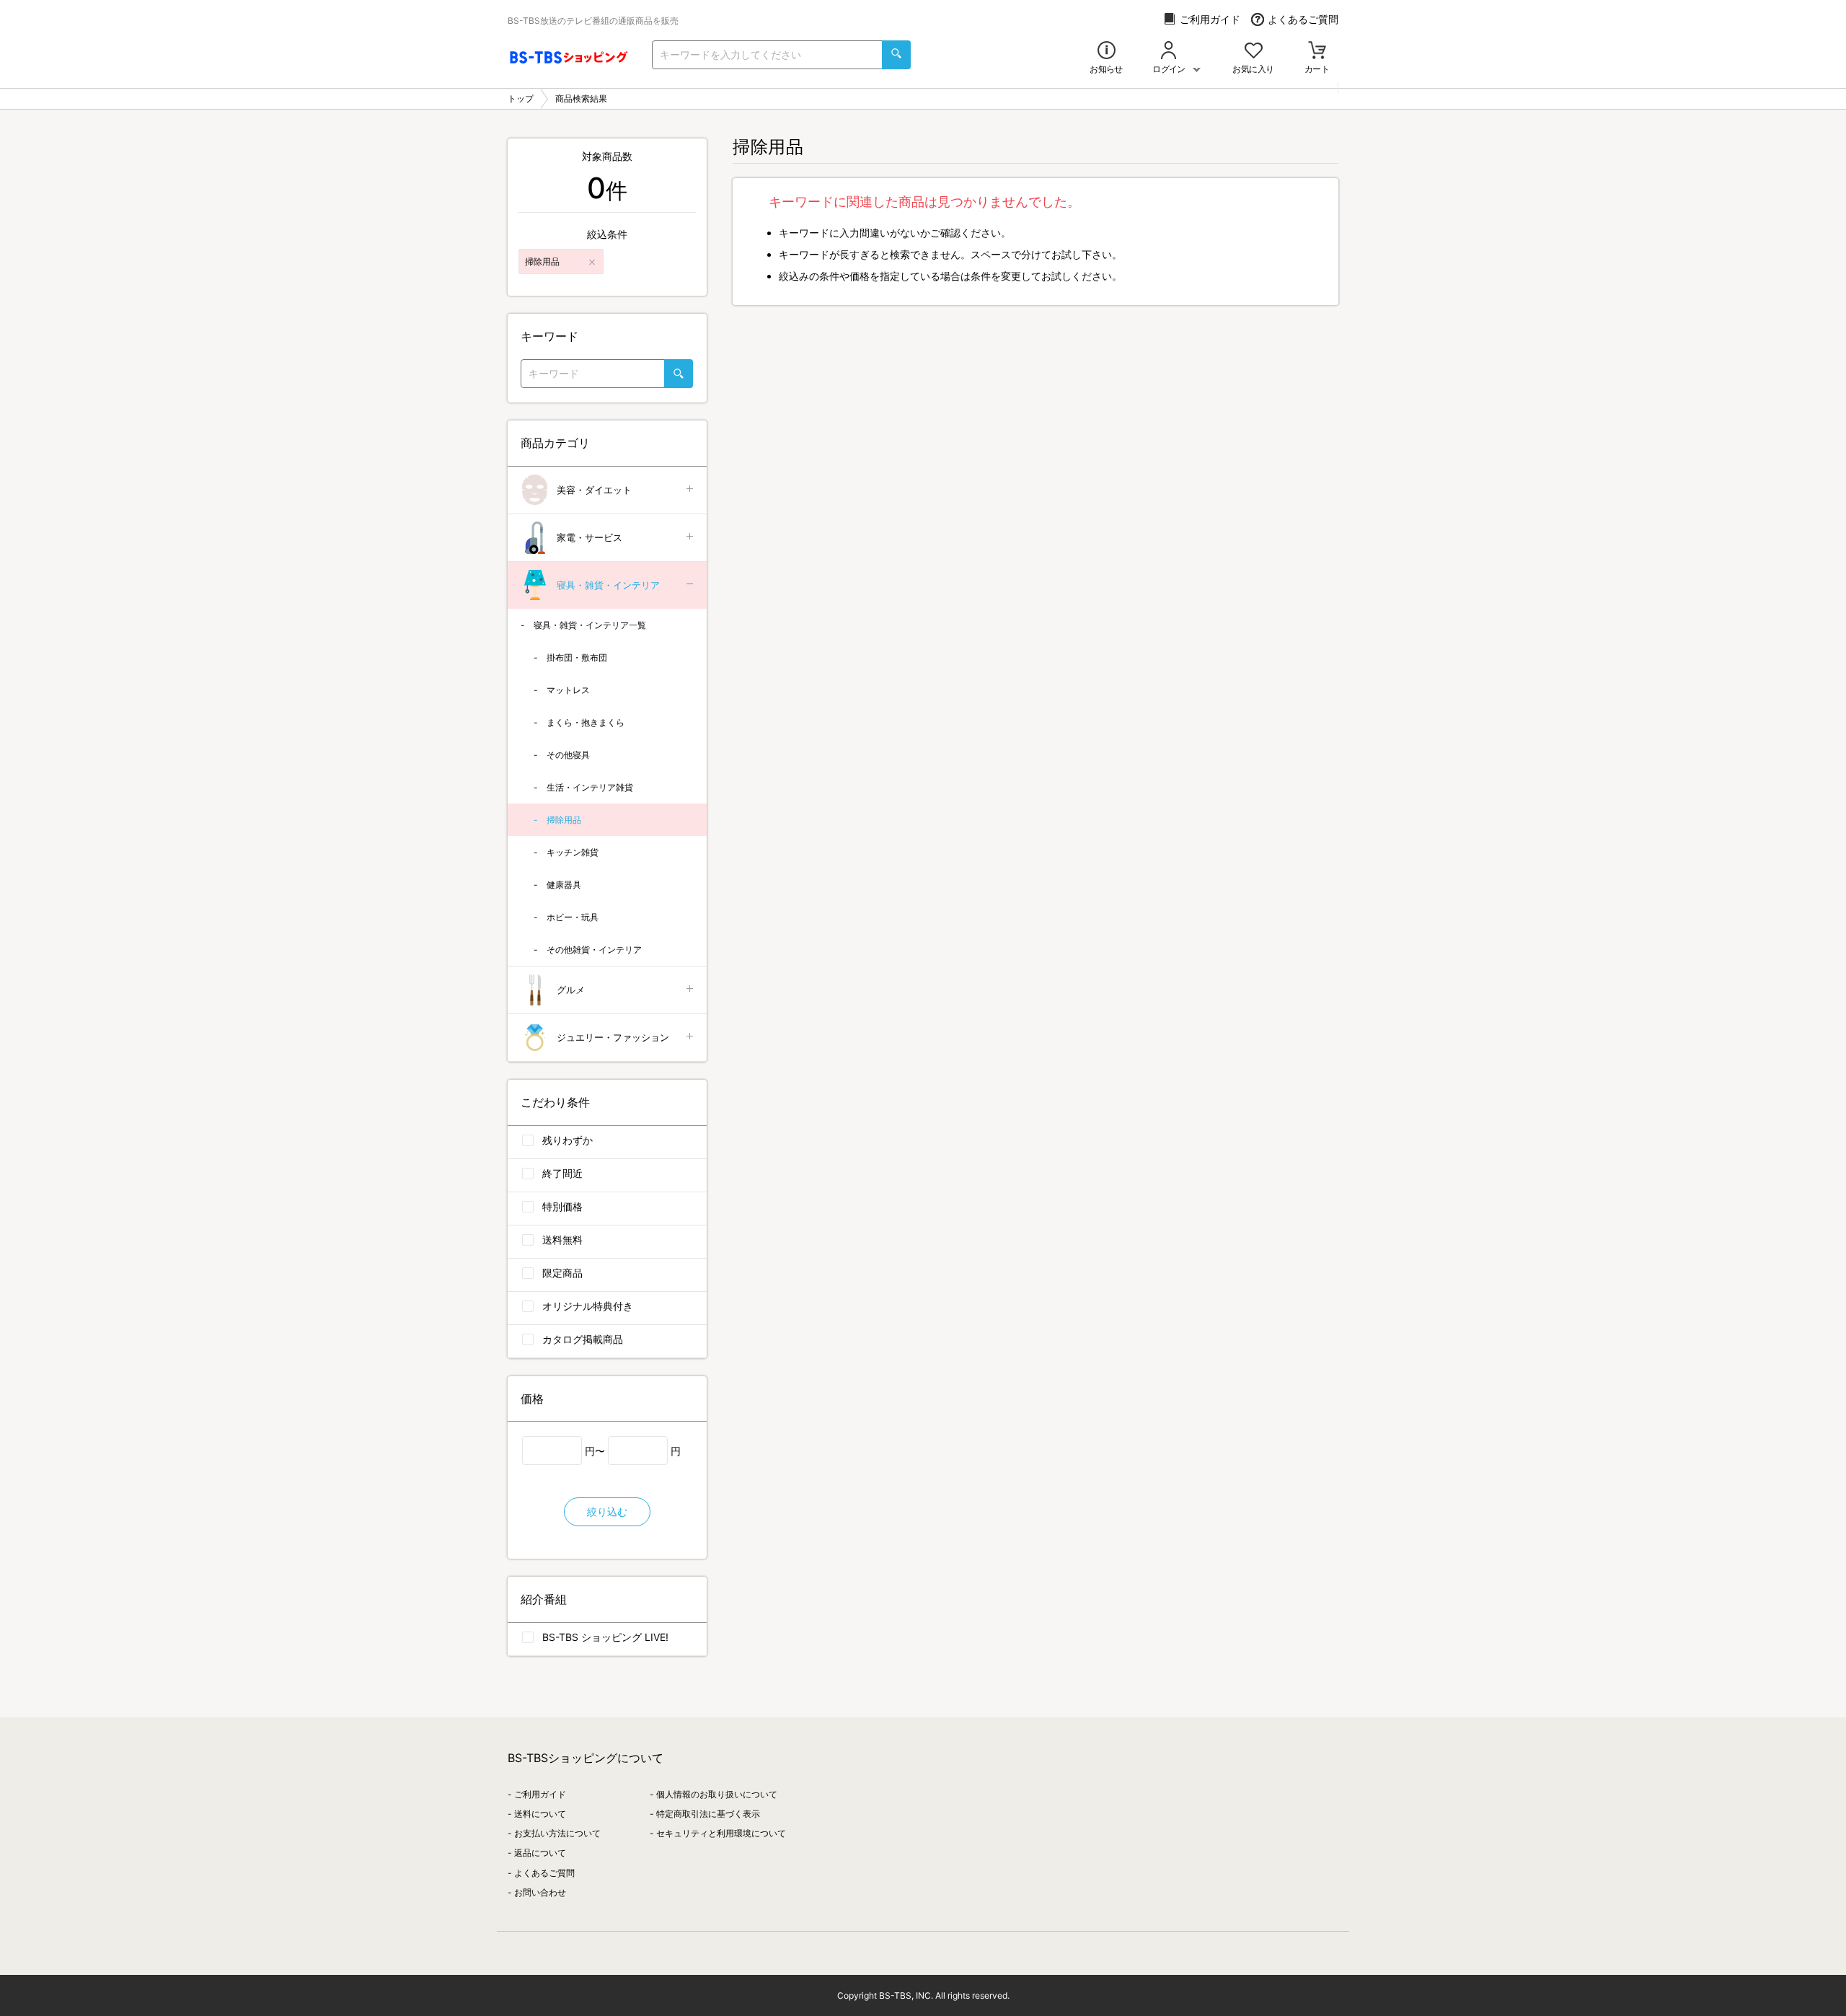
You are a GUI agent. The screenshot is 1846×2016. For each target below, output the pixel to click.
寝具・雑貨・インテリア (608, 585)
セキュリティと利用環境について (721, 1833)
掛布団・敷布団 (577, 657)
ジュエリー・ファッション (613, 1037)
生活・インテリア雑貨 (590, 787)
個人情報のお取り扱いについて (717, 1794)
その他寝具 (568, 755)
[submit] (896, 55)
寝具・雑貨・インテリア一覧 (590, 625)
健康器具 (564, 885)
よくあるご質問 (1303, 19)
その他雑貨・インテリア (594, 950)
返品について (540, 1853)
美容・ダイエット (594, 490)
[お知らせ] (1107, 52)
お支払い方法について (557, 1833)
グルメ (571, 990)
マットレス (568, 690)
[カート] (1317, 52)
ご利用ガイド (1210, 19)
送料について (540, 1814)
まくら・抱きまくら (586, 722)
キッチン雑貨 (573, 852)
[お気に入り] (1254, 52)
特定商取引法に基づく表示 (708, 1814)
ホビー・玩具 (573, 917)
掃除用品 (564, 820)
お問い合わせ (540, 1892)
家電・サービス (589, 537)
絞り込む (607, 1511)
